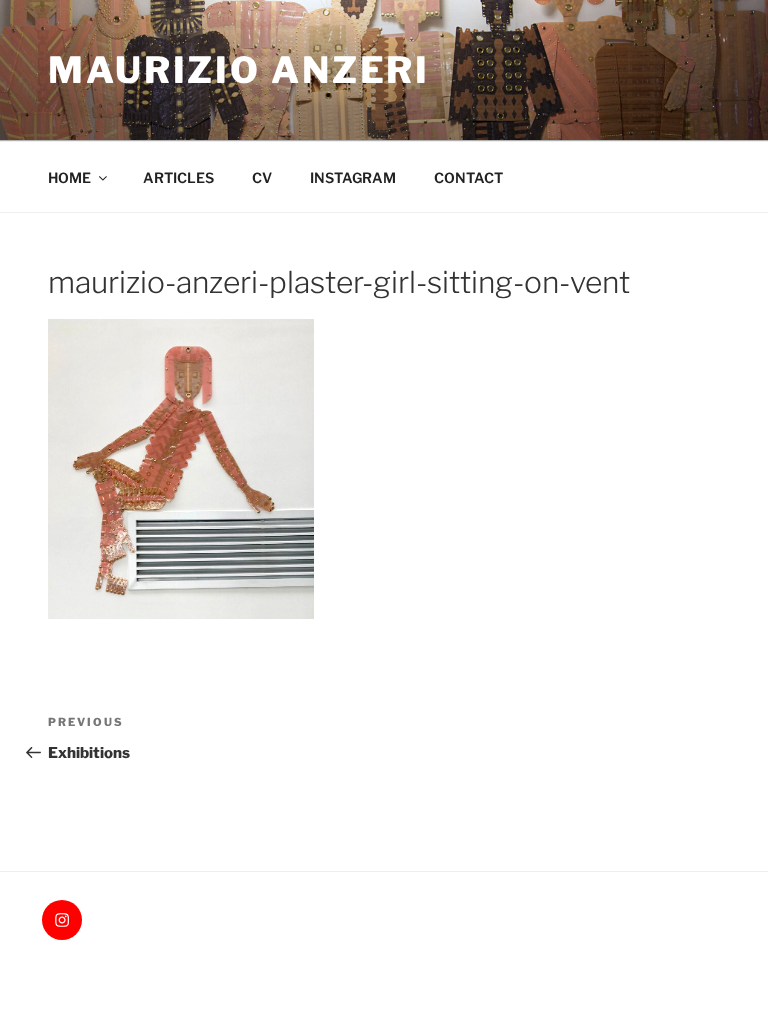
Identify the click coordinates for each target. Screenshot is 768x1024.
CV (262, 177)
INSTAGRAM (353, 177)
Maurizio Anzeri (239, 70)
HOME (69, 177)
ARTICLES (178, 177)
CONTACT (468, 177)
